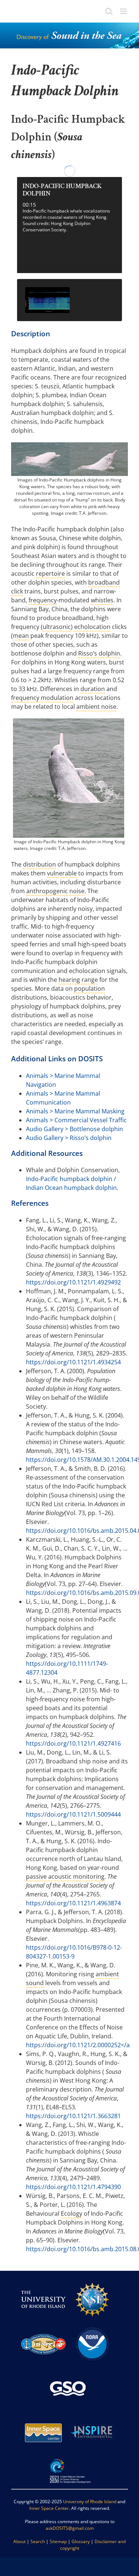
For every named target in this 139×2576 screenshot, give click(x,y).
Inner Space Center (49, 2508)
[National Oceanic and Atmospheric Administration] (92, 2325)
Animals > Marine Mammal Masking (75, 1111)
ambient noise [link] (96, 707)
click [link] (17, 591)
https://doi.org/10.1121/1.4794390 (73, 2187)
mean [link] (21, 636)
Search (38, 2541)
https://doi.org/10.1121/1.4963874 (73, 1903)
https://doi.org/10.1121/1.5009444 (73, 1814)
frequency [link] (43, 600)
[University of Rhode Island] (43, 2281)
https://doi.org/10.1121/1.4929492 (73, 1282)
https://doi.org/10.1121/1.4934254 (73, 1362)
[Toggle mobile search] (109, 11)
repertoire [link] (50, 574)
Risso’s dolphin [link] (99, 653)
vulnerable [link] (62, 873)
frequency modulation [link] (42, 698)
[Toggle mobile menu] (124, 11)
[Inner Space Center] (43, 2414)
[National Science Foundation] (92, 2281)
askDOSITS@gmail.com (70, 2528)
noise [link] (77, 891)
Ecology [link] (72, 2213)
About (19, 2541)
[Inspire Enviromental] (92, 2414)
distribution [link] (39, 864)
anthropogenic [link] (47, 891)
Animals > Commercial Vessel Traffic (76, 1120)
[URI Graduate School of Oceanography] (68, 2369)
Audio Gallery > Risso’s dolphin (69, 1138)
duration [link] (93, 689)
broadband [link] (104, 582)
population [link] (90, 988)
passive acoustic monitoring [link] (65, 1876)
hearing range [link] (78, 980)
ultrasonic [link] (57, 627)
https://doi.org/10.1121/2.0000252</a (78, 2045)
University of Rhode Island (90, 2502)
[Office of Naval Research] (43, 2325)
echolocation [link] (92, 627)
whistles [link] (102, 600)
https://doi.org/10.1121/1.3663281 (73, 2116)
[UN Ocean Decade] (70, 2458)
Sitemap (58, 2541)
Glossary (81, 2541)
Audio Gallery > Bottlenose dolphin (75, 1129)
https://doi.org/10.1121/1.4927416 (73, 1743)
